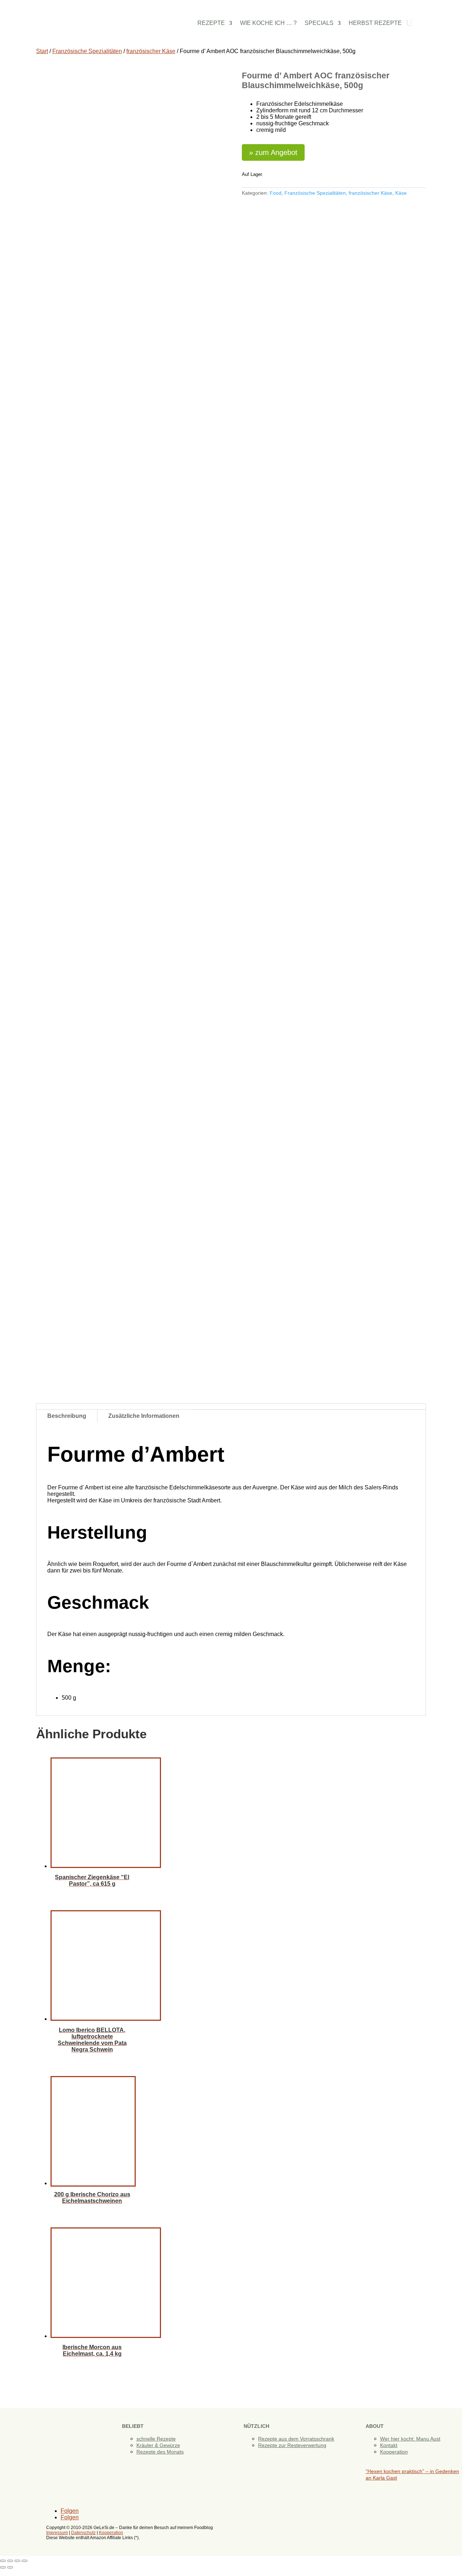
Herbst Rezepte (375, 23)
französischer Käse (151, 51)
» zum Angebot (273, 152)
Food (276, 193)
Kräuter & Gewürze (158, 2445)
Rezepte (211, 23)
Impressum (57, 2533)
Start (42, 51)
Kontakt (389, 2445)
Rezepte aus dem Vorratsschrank (296, 2439)
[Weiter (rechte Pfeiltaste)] (10, 2567)
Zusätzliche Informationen (144, 1416)
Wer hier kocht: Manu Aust (410, 2439)
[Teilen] (17, 2561)
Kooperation (394, 2452)
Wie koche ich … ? (268, 23)
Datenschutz (83, 2533)
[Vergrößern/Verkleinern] (3, 2561)
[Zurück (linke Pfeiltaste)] (3, 2567)
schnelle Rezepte (156, 2439)
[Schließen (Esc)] (25, 2561)
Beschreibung (67, 1416)
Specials (319, 23)
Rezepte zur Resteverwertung (292, 2445)
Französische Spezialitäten (87, 51)
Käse (401, 193)
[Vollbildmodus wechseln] (10, 2561)
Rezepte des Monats (160, 2452)
